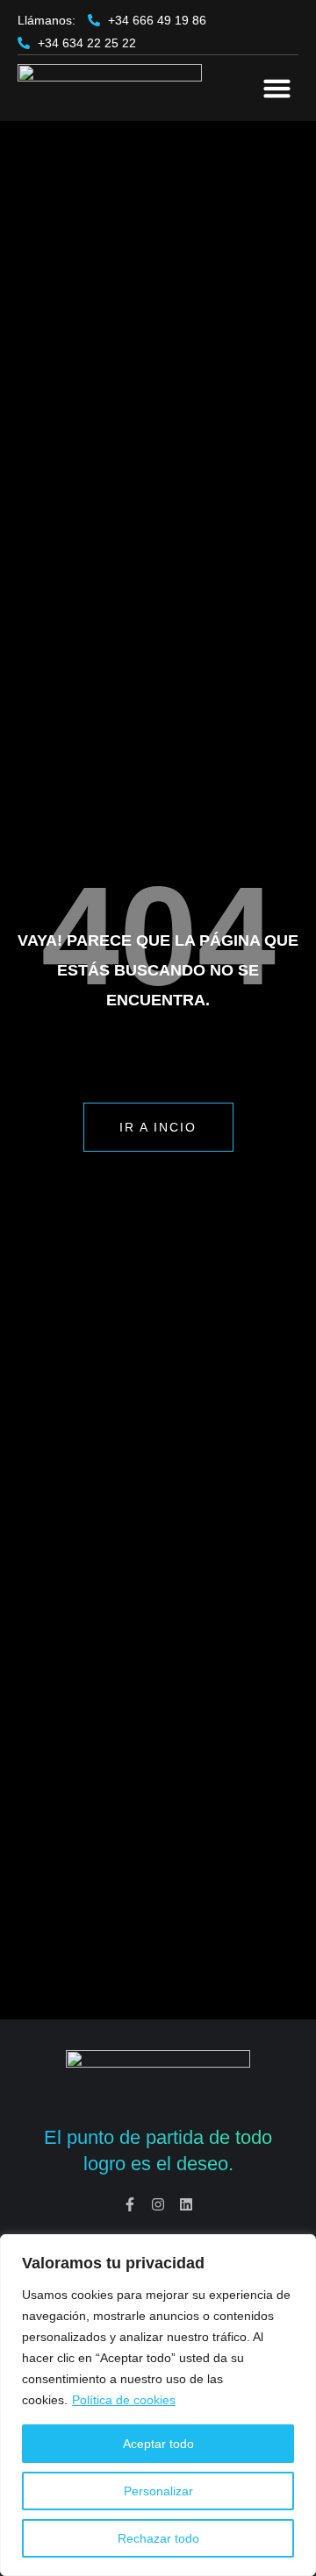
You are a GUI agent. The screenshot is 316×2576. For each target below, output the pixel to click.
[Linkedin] (186, 2204)
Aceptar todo (158, 2444)
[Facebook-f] (130, 2204)
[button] (277, 89)
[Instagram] (158, 2204)
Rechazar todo (158, 2538)
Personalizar (158, 2491)
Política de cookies (124, 2400)
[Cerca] (298, 2249)
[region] (158, 2405)
